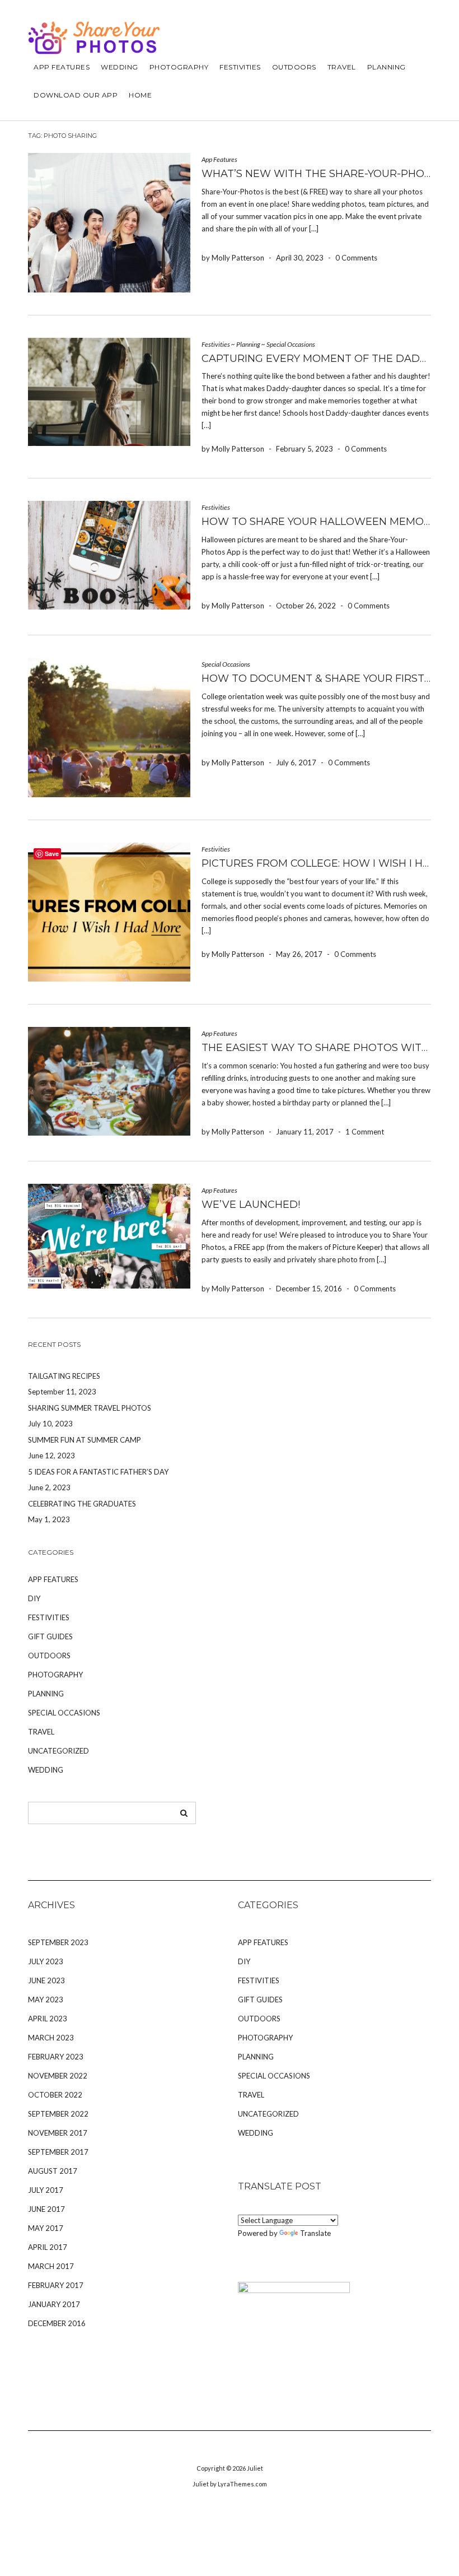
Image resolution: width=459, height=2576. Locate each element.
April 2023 (48, 2019)
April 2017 (48, 2247)
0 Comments (356, 258)
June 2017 (46, 2209)
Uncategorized (58, 1751)
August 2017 (53, 2171)
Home (140, 95)
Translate (315, 2233)
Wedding (120, 67)
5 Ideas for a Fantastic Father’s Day (98, 1472)
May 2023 (46, 2000)
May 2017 (46, 2228)
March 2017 (51, 2266)
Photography (179, 67)
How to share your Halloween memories (324, 522)
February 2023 (56, 2057)
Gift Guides (50, 1636)
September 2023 (58, 1942)
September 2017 (58, 2152)
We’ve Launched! (251, 1205)
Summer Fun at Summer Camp (85, 1440)
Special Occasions (291, 344)
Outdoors (294, 67)
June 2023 (46, 1980)
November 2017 (58, 2133)
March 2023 (51, 2038)
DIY (34, 1598)
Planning (387, 67)
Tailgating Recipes (64, 1376)
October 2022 (55, 2095)
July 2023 (46, 1961)
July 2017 (46, 2190)
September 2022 (58, 2114)
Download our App (76, 95)
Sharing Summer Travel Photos (90, 1408)
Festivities (240, 67)
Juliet (255, 2468)
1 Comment (365, 1132)
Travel (342, 67)
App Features (62, 67)
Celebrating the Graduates (82, 1504)
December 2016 (57, 2323)
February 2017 (56, 2285)
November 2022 (58, 2076)
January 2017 (54, 2304)
